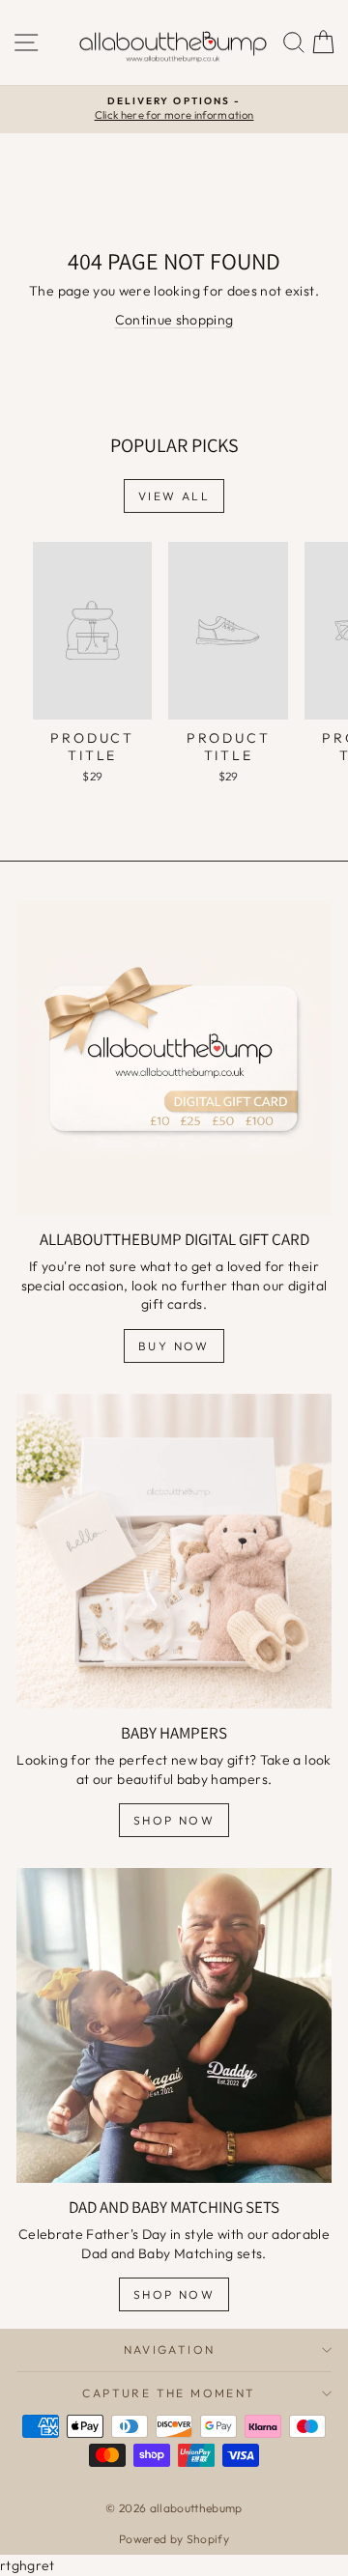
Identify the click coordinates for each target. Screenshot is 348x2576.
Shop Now (174, 1820)
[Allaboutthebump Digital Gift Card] (174, 1058)
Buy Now (174, 1346)
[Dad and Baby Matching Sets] (174, 2025)
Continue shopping (174, 320)
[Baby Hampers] (174, 1551)
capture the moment (169, 2393)
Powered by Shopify (174, 2539)
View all (174, 496)
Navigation (170, 2350)
